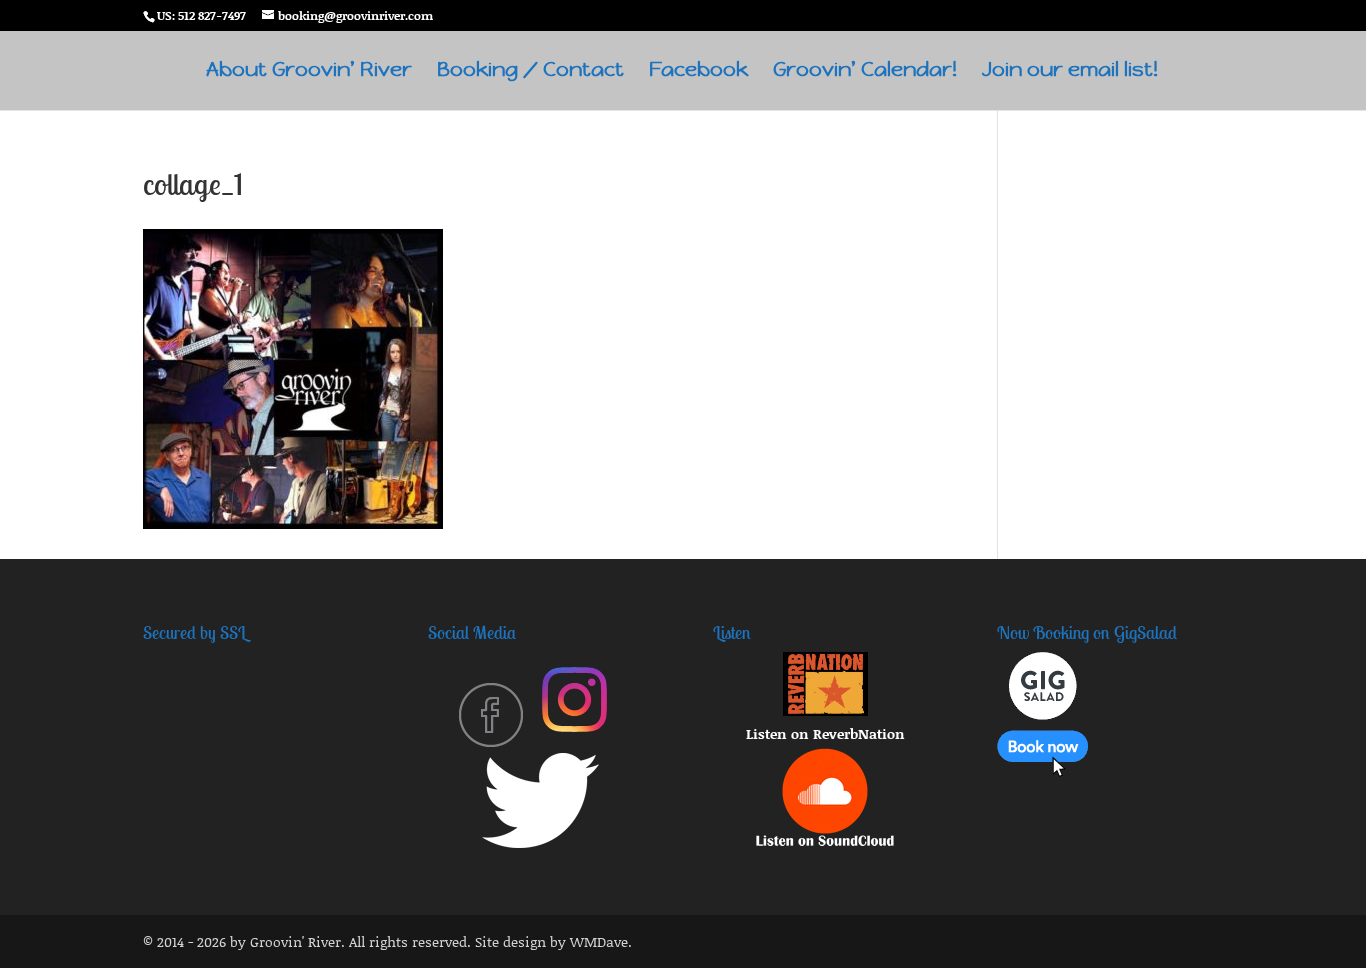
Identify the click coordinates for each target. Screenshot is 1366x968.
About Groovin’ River (309, 72)
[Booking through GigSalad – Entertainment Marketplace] (1042, 771)
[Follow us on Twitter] (540, 842)
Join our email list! (1070, 72)
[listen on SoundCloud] (825, 840)
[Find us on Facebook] (491, 741)
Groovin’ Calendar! (865, 72)
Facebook (698, 72)
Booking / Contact (530, 72)
